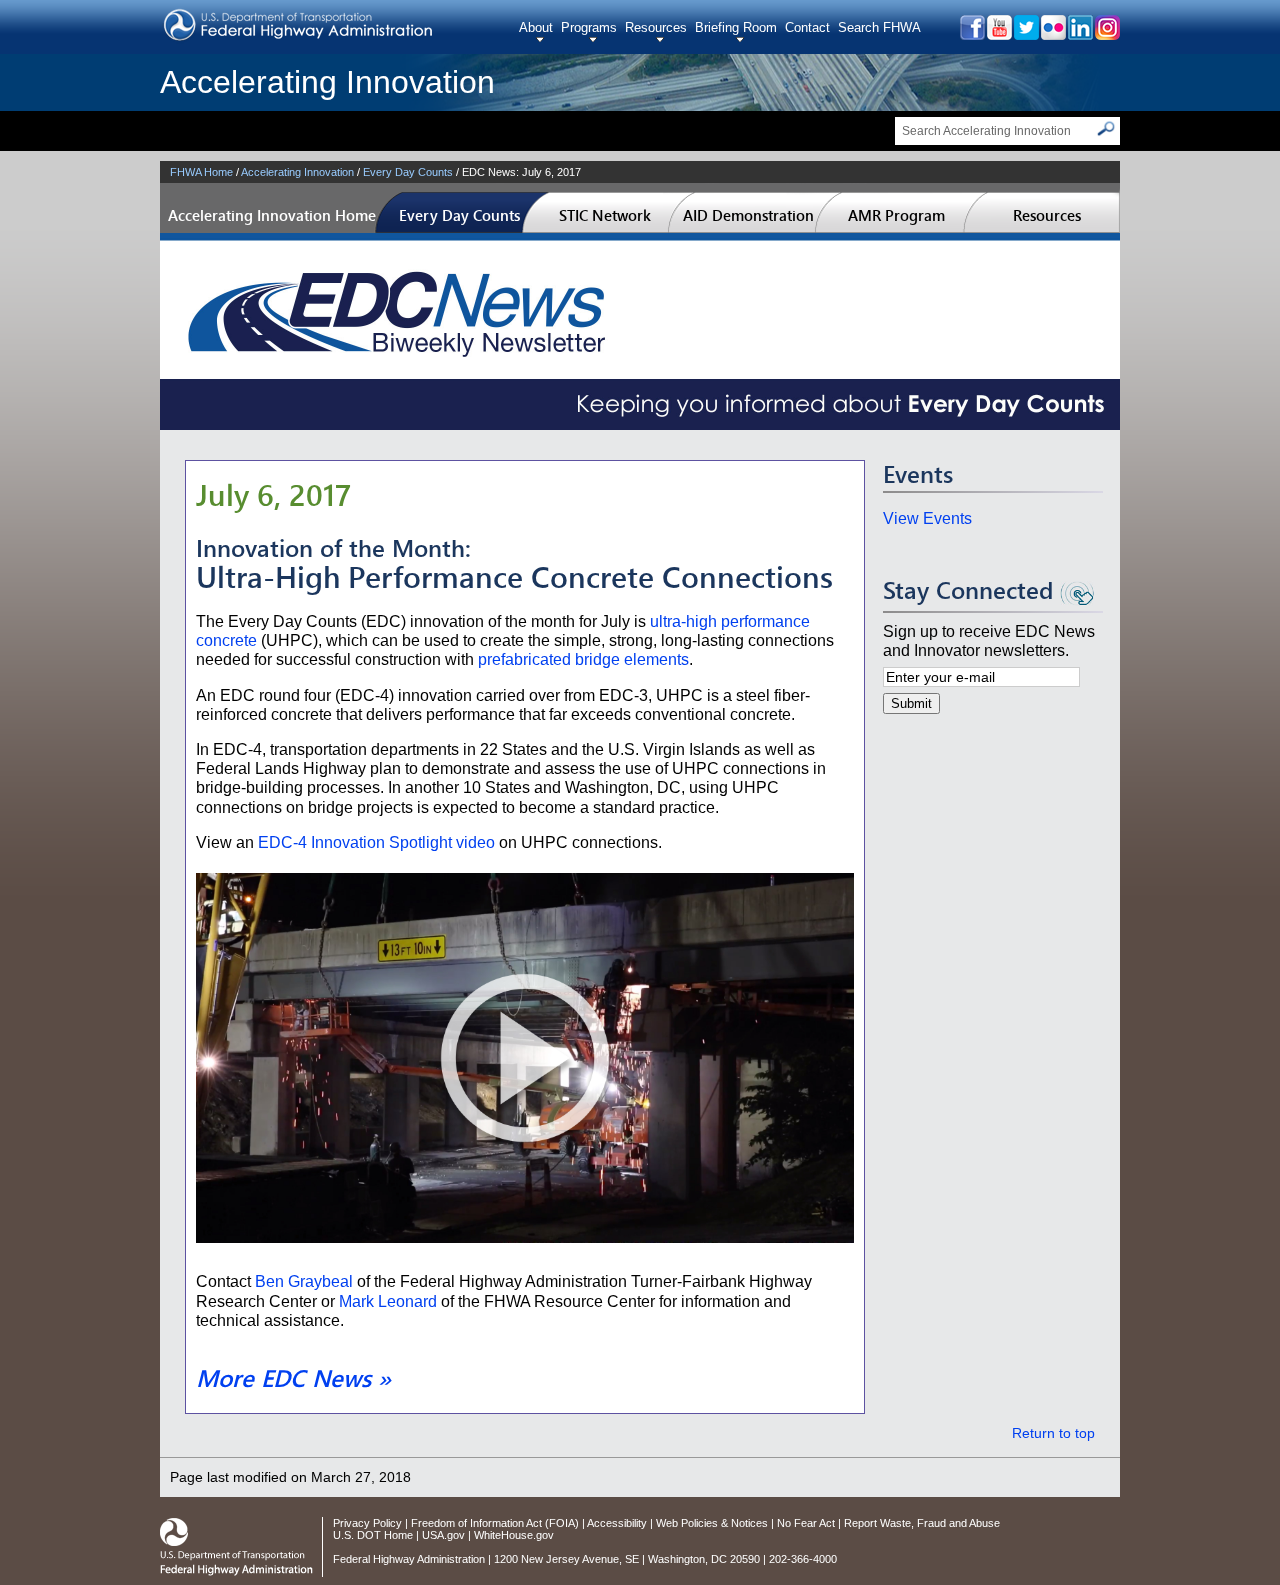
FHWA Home (201, 172)
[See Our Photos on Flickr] (1052, 34)
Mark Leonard (388, 1301)
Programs (589, 27)
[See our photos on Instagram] (1106, 34)
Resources (656, 27)
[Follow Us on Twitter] (1025, 34)
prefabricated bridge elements (583, 659)
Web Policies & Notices (712, 1523)
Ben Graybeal (304, 1281)
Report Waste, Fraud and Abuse (922, 1523)
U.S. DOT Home (373, 1535)
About (536, 27)
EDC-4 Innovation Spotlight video (376, 842)
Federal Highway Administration (409, 1559)
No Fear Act (806, 1523)
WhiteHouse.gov (514, 1535)
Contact (807, 27)
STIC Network (605, 215)
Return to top (1053, 1433)
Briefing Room (736, 27)
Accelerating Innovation (327, 82)
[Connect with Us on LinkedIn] (1079, 34)
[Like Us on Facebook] (971, 34)
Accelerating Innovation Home (272, 215)
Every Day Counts (408, 172)
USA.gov (443, 1535)
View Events (927, 518)
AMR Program (896, 215)
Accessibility (617, 1523)
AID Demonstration (748, 215)
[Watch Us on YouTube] (998, 34)
